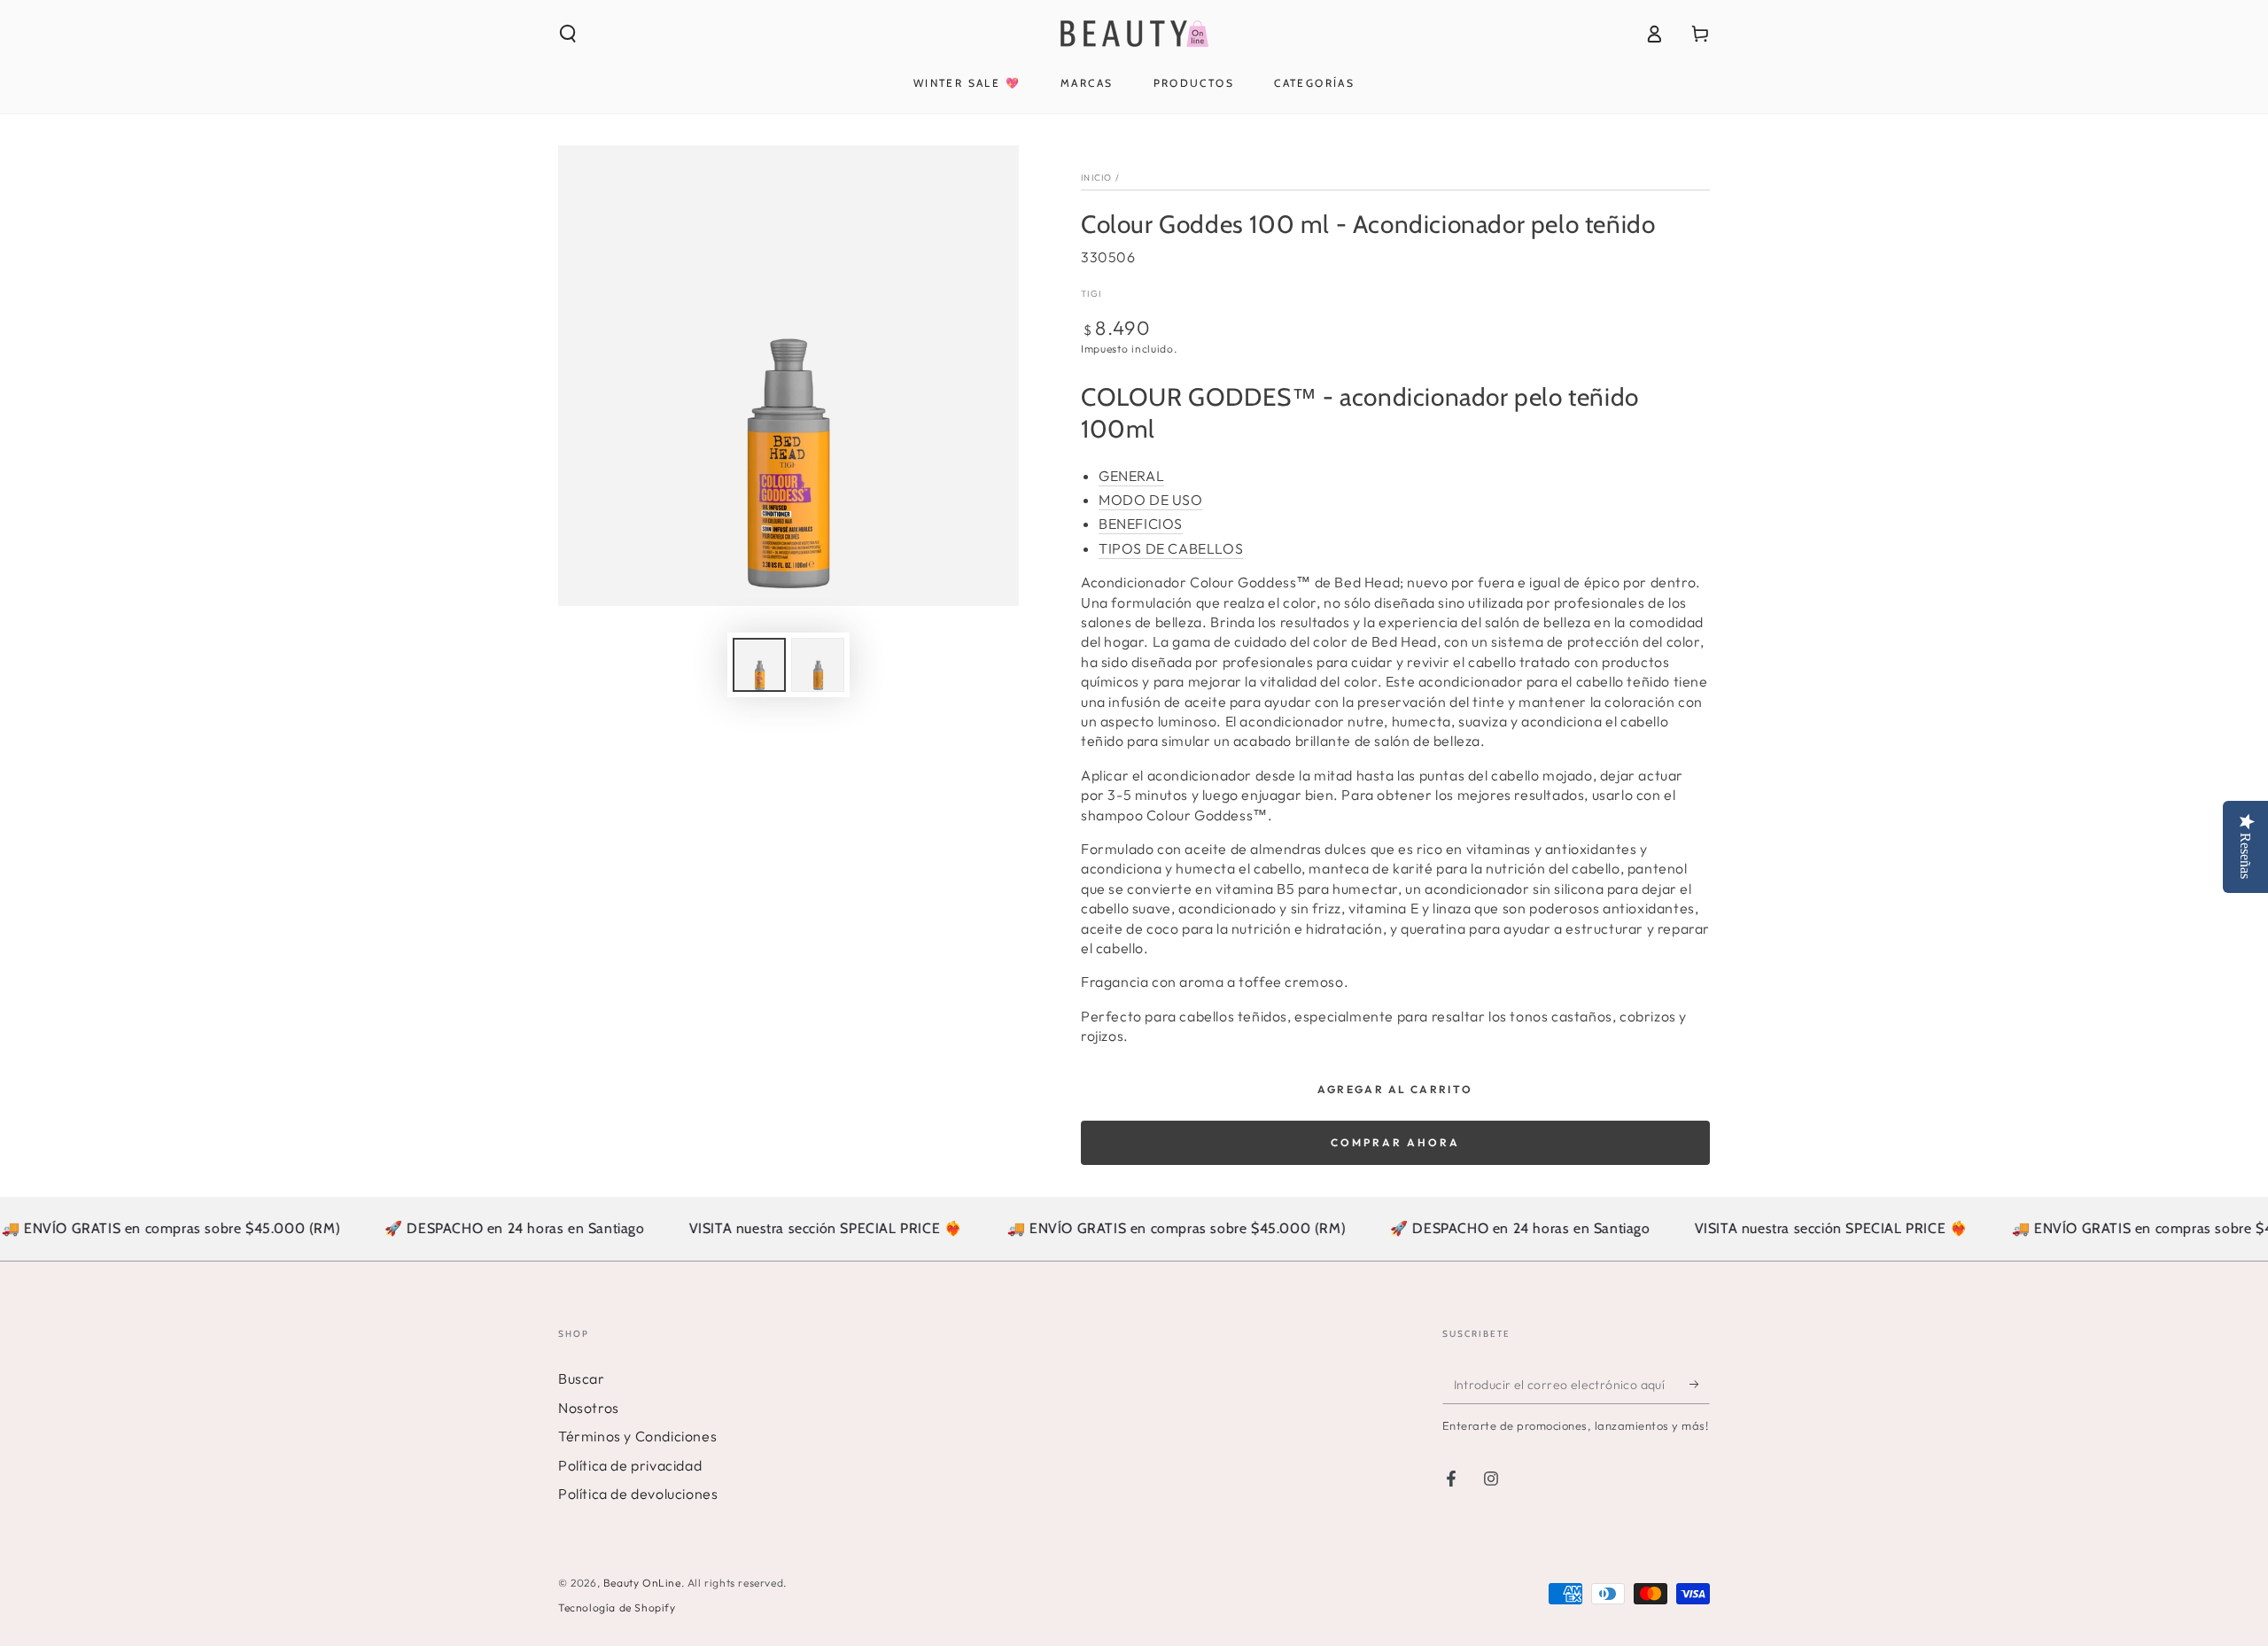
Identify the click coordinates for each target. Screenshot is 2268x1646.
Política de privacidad (630, 1465)
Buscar (582, 1378)
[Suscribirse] (1700, 1384)
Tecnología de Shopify (617, 1607)
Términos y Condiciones (637, 1436)
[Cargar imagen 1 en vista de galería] (759, 665)
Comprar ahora (1395, 1142)
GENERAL (1131, 476)
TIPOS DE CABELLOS (1171, 548)
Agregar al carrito (1395, 1089)
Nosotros (589, 1408)
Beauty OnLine (642, 1583)
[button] (568, 34)
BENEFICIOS (1141, 524)
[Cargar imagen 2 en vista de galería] (818, 665)
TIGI (1091, 294)
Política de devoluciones (638, 1494)
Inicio (1097, 178)
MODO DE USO (1151, 500)
